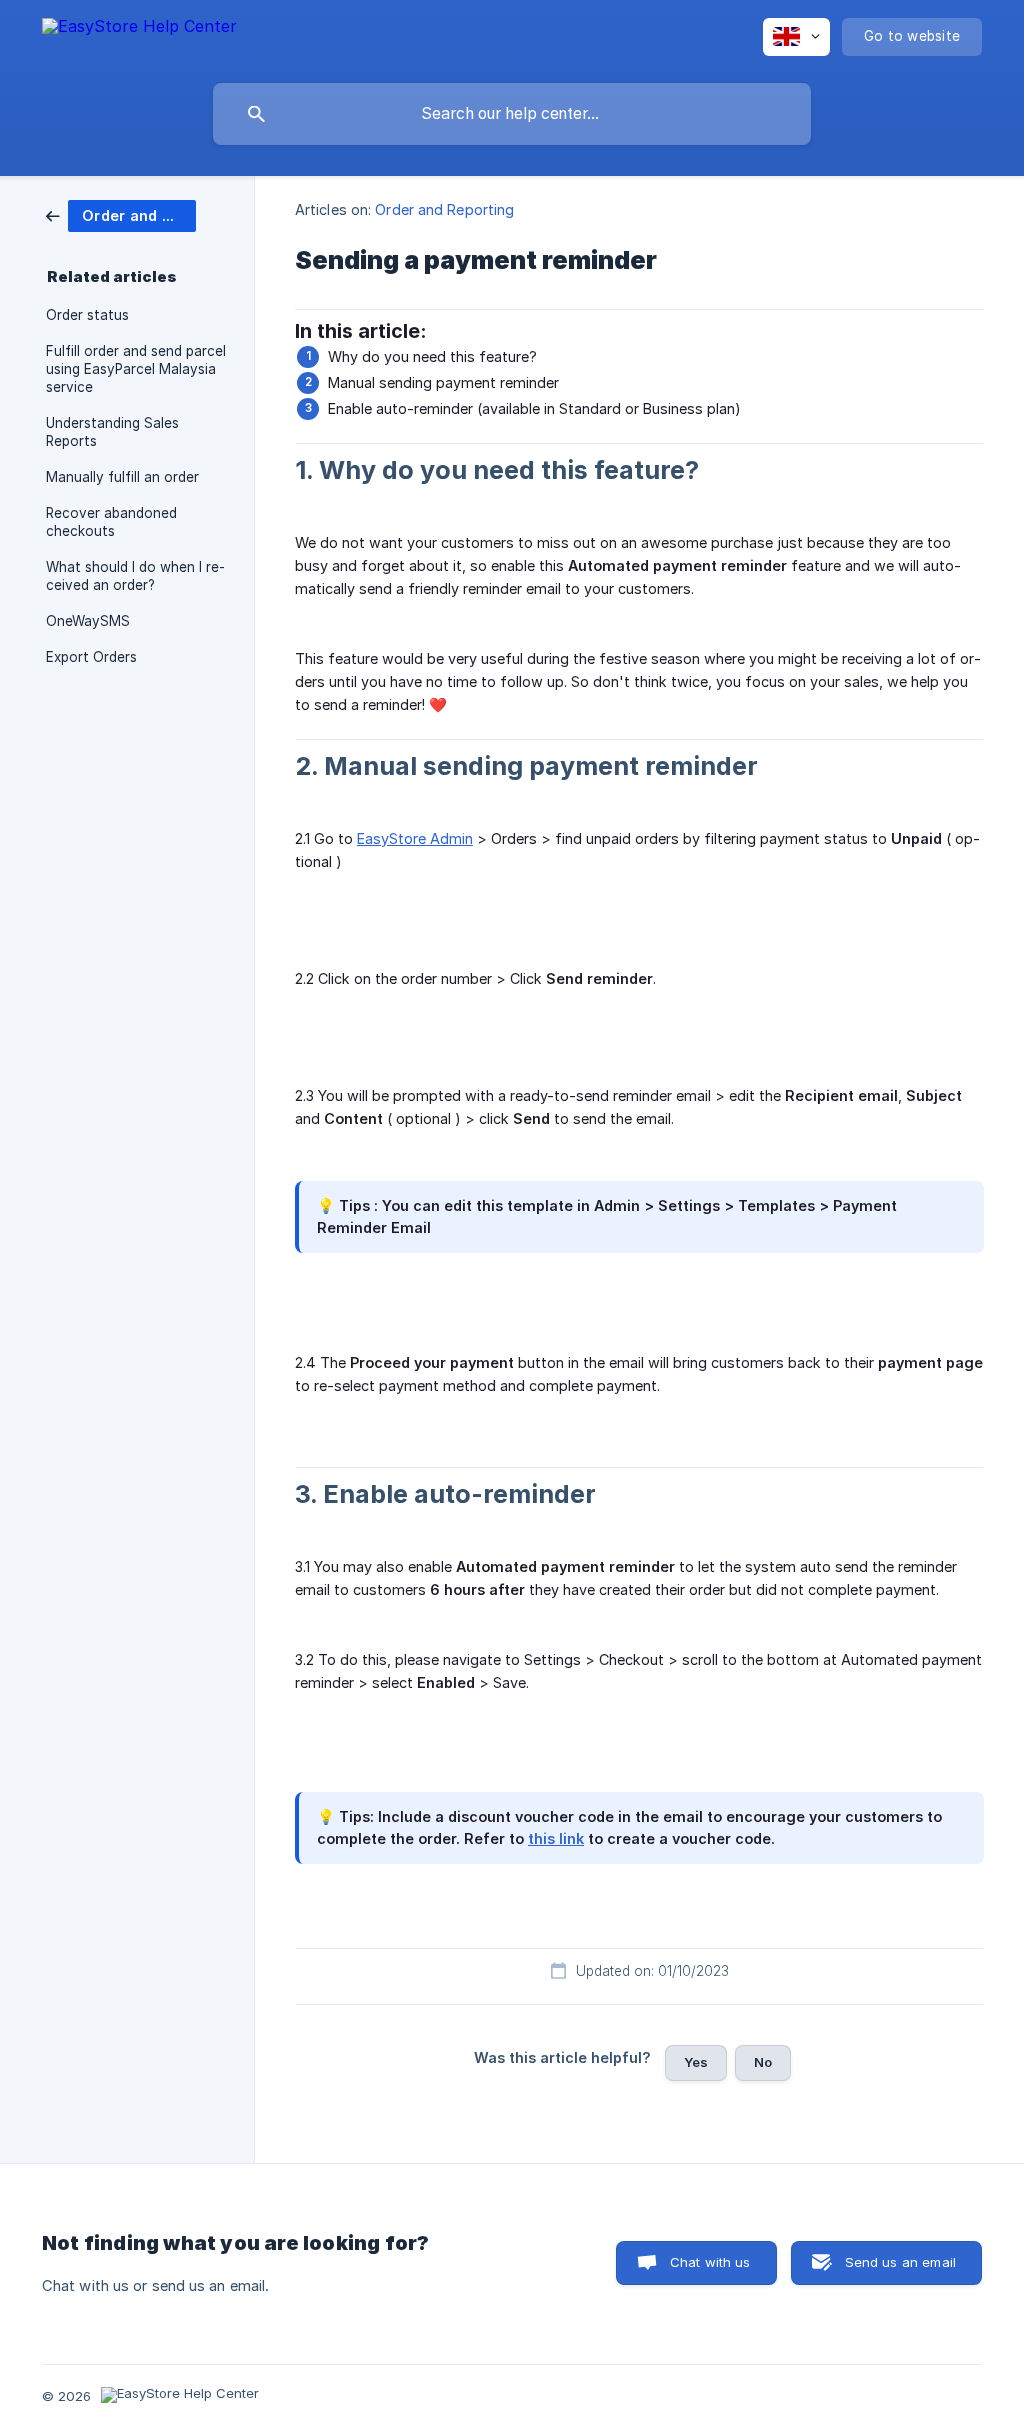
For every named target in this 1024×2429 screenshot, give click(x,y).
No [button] (763, 2062)
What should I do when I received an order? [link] (135, 576)
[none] (139, 36)
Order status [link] (87, 315)
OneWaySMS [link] (88, 621)
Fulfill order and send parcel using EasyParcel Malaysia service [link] (136, 369)
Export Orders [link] (91, 657)
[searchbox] (512, 114)
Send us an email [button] (900, 2262)
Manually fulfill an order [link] (122, 477)
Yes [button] (696, 2062)
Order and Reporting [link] (444, 209)
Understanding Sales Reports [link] (112, 432)
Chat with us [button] (710, 2262)
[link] (121, 214)
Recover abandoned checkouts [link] (111, 522)
